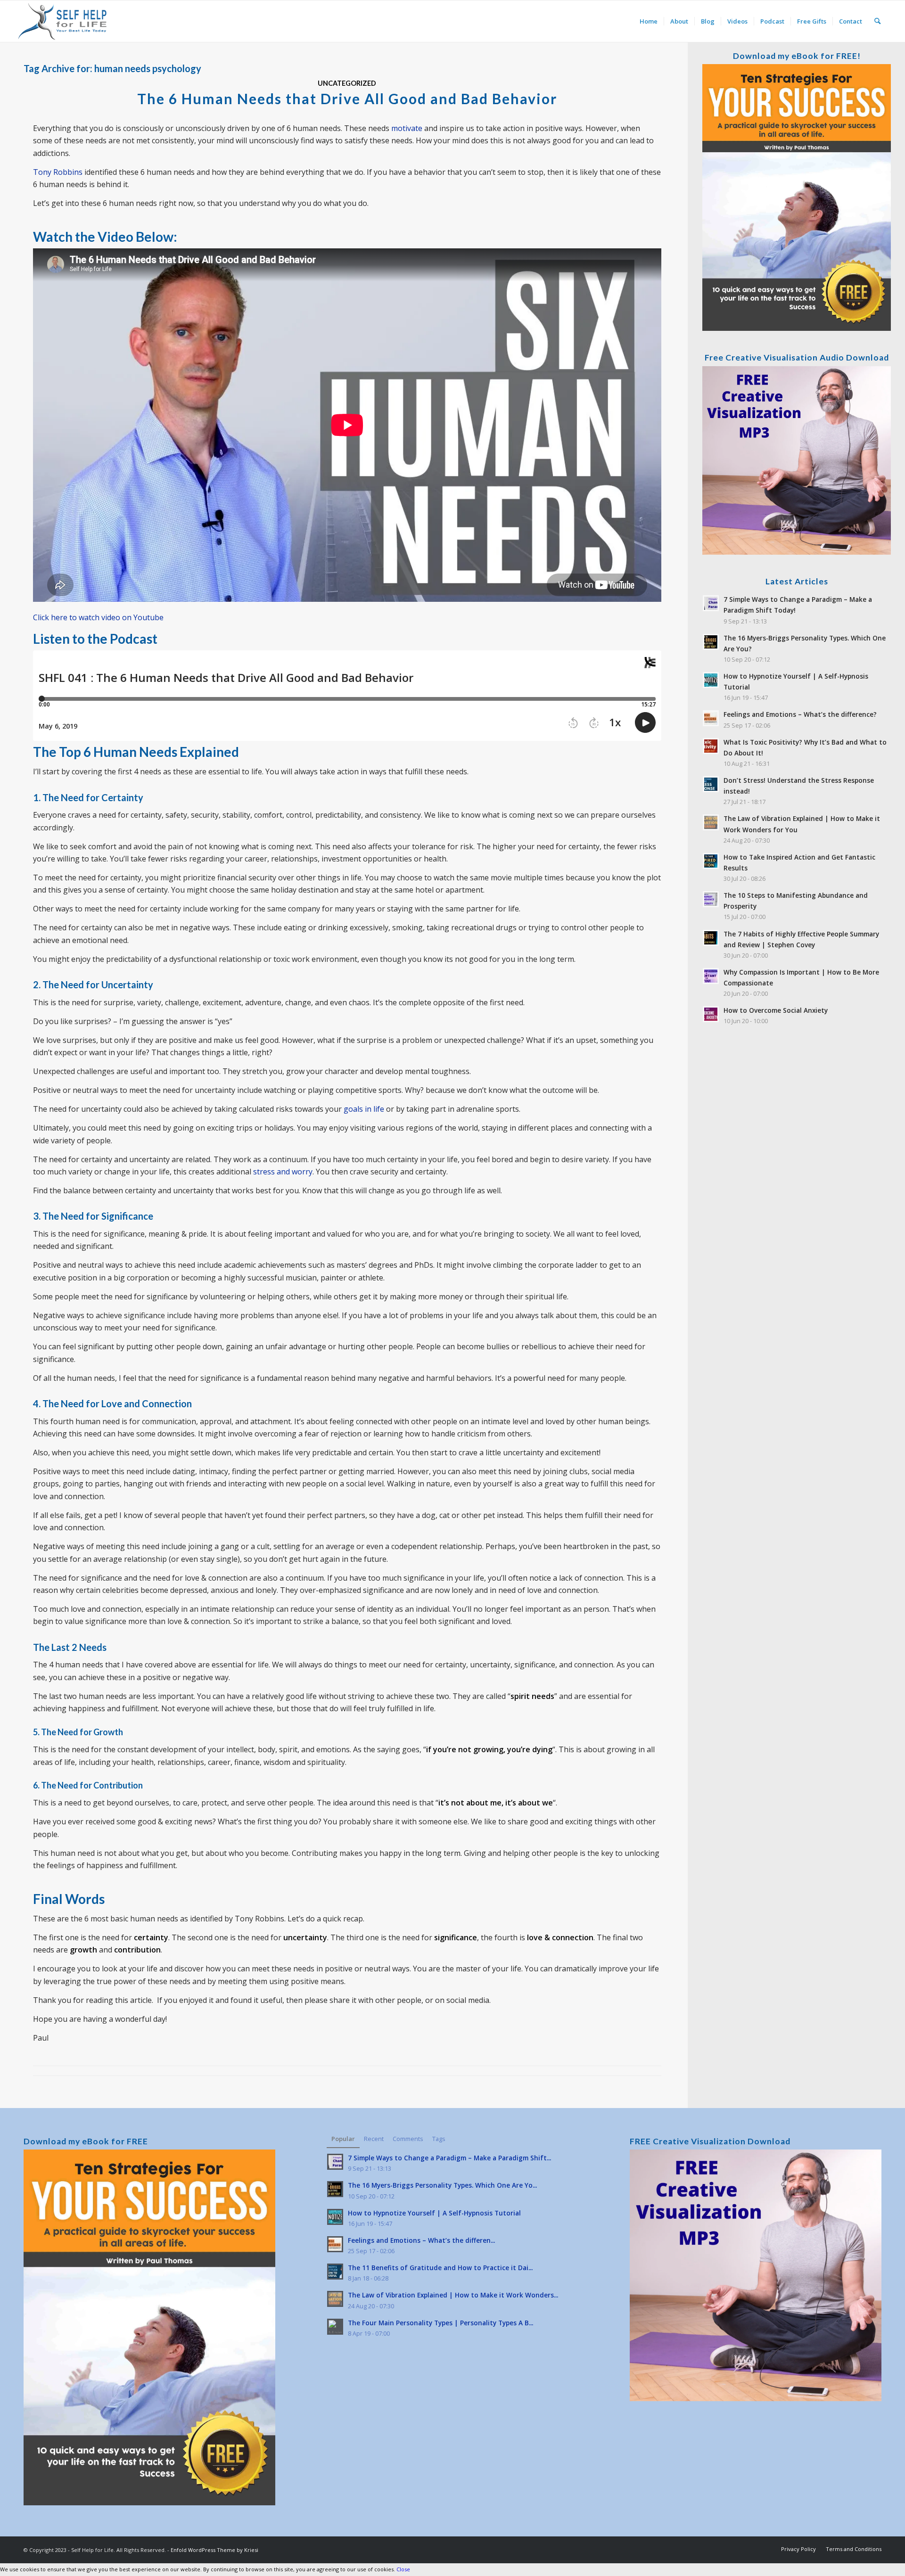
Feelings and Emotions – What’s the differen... (421, 2240)
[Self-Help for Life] (63, 21)
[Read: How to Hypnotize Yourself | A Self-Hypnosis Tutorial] (711, 680)
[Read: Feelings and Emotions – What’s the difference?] (711, 718)
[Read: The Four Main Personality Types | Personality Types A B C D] (335, 2327)
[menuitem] (649, 21)
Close (403, 2569)
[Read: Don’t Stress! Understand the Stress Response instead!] (711, 784)
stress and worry (283, 1172)
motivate (407, 128)
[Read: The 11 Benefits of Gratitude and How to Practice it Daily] (335, 2272)
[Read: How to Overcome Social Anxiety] (711, 1014)
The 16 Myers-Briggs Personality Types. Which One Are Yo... (442, 2185)
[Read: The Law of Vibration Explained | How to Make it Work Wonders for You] (711, 822)
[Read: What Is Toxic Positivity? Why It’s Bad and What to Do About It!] (711, 746)
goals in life (364, 1109)
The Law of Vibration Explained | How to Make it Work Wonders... (453, 2295)
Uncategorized (347, 83)
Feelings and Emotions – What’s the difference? (800, 714)
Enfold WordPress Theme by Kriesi (214, 2550)
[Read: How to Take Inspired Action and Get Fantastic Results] (711, 861)
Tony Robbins (58, 172)
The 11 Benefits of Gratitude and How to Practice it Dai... (440, 2268)
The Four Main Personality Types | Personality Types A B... (440, 2323)
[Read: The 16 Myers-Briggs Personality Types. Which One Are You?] (711, 642)
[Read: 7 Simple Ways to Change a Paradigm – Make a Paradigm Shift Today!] (711, 603)
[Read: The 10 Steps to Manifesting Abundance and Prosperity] (711, 899)
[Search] (877, 21)
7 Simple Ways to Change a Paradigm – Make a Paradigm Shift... (449, 2158)
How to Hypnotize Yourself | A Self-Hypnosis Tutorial (434, 2213)
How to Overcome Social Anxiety (776, 1010)
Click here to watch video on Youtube (98, 617)
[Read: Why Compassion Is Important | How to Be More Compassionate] (711, 976)
